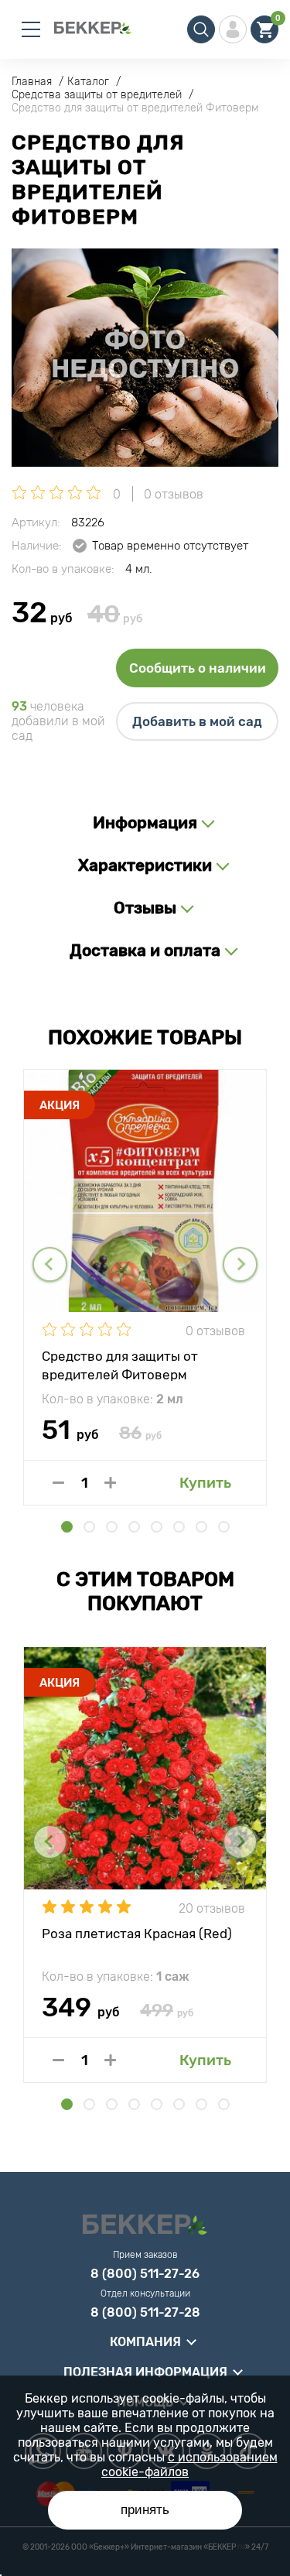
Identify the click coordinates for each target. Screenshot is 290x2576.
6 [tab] (179, 1527)
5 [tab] (157, 1527)
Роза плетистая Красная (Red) (137, 1934)
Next (240, 1264)
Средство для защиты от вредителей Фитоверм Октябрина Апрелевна (120, 1365)
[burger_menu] (31, 29)
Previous (50, 1264)
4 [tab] (134, 1527)
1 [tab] (67, 1527)
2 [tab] (89, 1527)
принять (145, 2510)
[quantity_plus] (110, 1483)
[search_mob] (201, 29)
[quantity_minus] (58, 1483)
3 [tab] (112, 1527)
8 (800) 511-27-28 (145, 2313)
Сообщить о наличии (198, 668)
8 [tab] (224, 1527)
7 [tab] (201, 1527)
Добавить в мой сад (197, 721)
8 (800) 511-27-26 (145, 2274)
